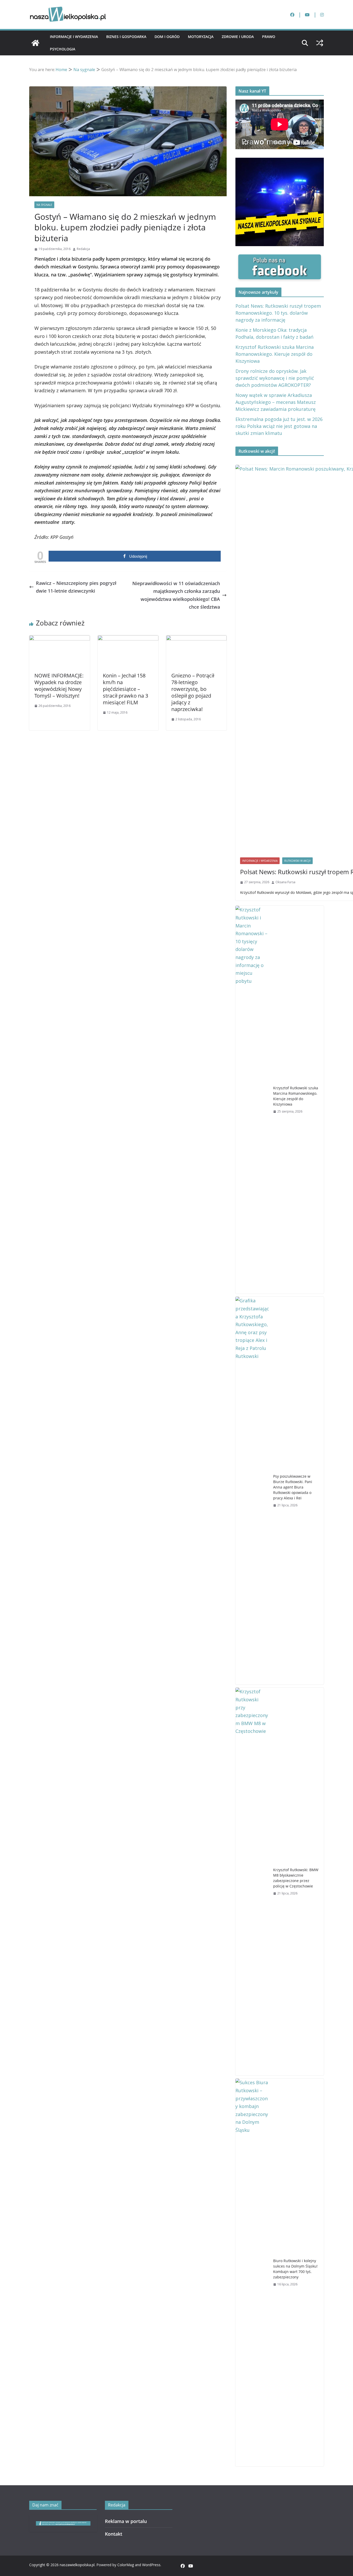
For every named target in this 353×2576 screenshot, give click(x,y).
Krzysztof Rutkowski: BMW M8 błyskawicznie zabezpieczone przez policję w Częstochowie (296, 1878)
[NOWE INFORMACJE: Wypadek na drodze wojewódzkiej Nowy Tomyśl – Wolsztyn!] (60, 639)
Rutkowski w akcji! (297, 861)
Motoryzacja (201, 37)
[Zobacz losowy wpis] (320, 43)
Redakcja (83, 249)
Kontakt (114, 2534)
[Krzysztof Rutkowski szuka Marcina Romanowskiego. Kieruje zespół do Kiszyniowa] (252, 1100)
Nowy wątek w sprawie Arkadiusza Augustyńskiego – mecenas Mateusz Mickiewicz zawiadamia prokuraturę (276, 402)
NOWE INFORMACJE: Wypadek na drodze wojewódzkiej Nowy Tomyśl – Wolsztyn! (59, 686)
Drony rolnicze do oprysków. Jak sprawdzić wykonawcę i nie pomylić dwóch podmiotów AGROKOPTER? (275, 378)
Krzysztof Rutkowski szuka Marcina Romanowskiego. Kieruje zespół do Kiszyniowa (275, 354)
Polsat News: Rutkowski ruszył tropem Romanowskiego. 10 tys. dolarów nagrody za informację (278, 313)
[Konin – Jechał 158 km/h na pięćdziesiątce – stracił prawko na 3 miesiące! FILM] (128, 639)
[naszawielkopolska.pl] (35, 43)
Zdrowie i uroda (238, 37)
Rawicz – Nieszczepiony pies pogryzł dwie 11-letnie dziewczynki (76, 587)
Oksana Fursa (285, 882)
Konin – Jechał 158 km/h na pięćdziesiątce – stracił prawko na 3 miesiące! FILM (125, 689)
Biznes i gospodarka (126, 37)
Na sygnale (44, 205)
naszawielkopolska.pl (77, 2565)
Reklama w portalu (126, 2521)
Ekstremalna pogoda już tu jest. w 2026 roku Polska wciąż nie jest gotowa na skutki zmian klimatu (279, 426)
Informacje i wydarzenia (74, 37)
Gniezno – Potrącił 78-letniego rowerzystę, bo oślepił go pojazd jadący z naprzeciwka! (193, 692)
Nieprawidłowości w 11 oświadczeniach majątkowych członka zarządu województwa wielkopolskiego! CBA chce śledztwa (176, 595)
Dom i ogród (167, 37)
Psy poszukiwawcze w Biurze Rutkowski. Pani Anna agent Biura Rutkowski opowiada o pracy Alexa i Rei (293, 1487)
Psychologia (63, 49)
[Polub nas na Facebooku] (280, 258)
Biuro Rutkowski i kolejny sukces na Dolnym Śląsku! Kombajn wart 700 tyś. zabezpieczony (295, 2269)
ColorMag (126, 2565)
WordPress (151, 2565)
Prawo (269, 37)
